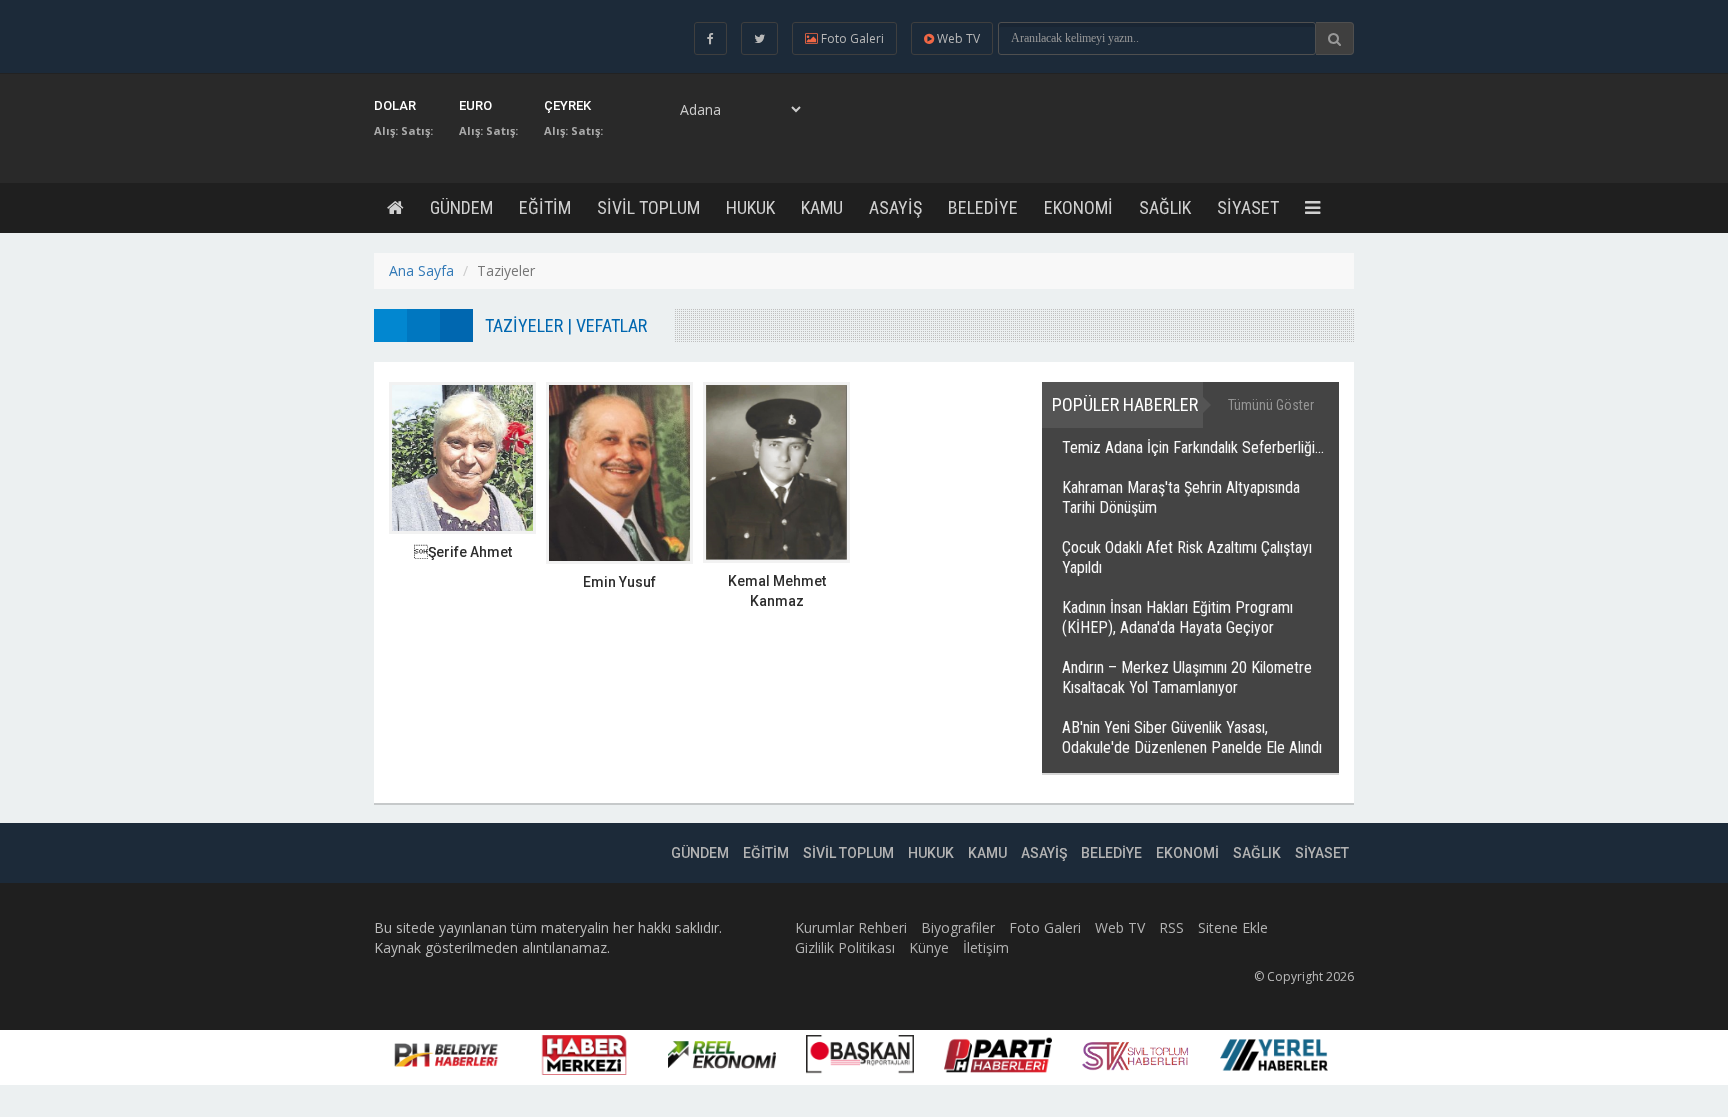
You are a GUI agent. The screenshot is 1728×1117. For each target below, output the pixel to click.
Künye (929, 947)
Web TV (1120, 927)
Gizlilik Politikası (845, 947)
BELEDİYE (983, 207)
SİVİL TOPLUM (648, 207)
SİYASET (1248, 207)
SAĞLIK (1165, 207)
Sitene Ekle (1233, 927)
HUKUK (750, 207)
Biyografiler (958, 927)
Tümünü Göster (1271, 405)
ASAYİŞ (895, 207)
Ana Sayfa (421, 270)
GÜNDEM (461, 207)
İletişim (986, 947)
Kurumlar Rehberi (851, 927)
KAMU (822, 207)
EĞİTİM (545, 207)
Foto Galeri (1045, 927)
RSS (1171, 927)
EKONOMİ (1078, 207)
